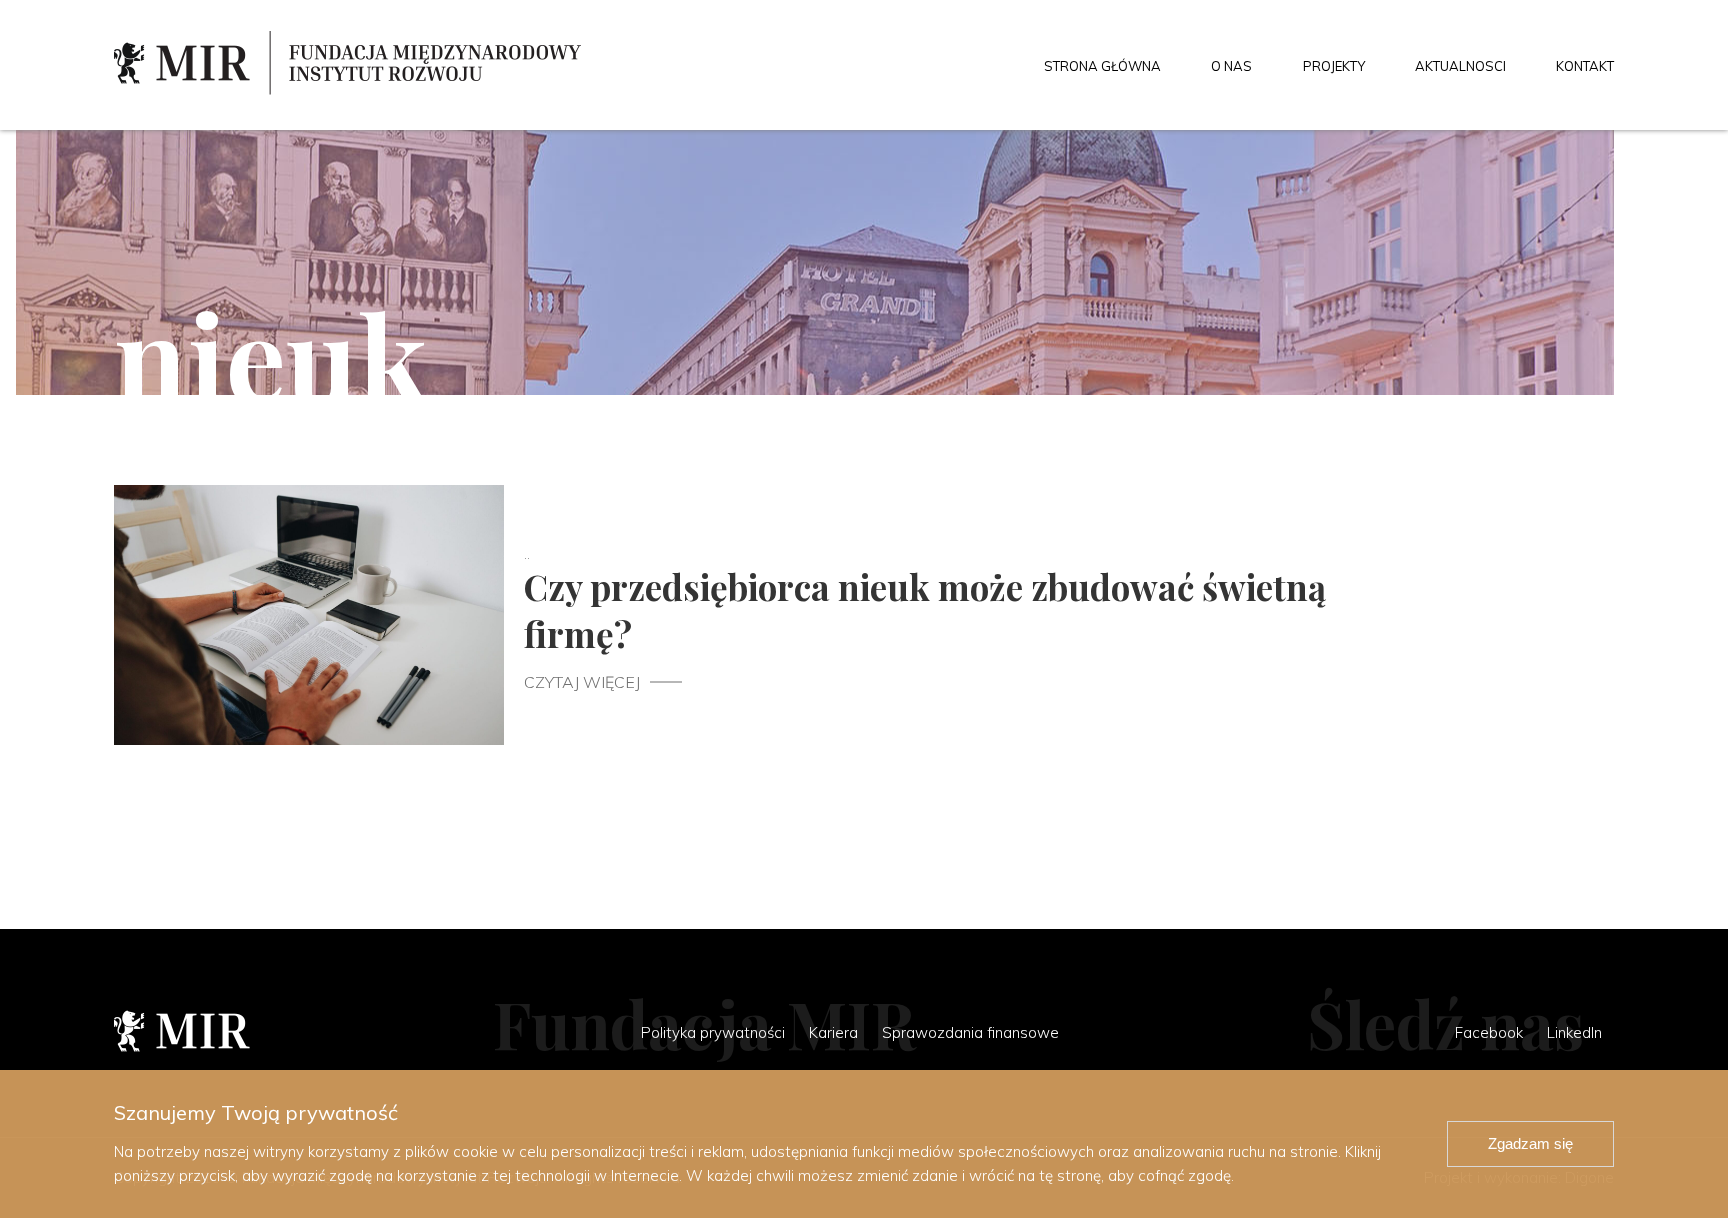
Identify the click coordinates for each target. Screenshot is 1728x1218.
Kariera (833, 1032)
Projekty (1334, 66)
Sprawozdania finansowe (970, 1032)
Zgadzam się (1530, 1143)
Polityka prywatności (713, 1032)
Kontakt (1585, 66)
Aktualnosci (1460, 66)
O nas (1231, 66)
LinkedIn (1574, 1032)
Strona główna (1102, 66)
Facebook (1489, 1032)
